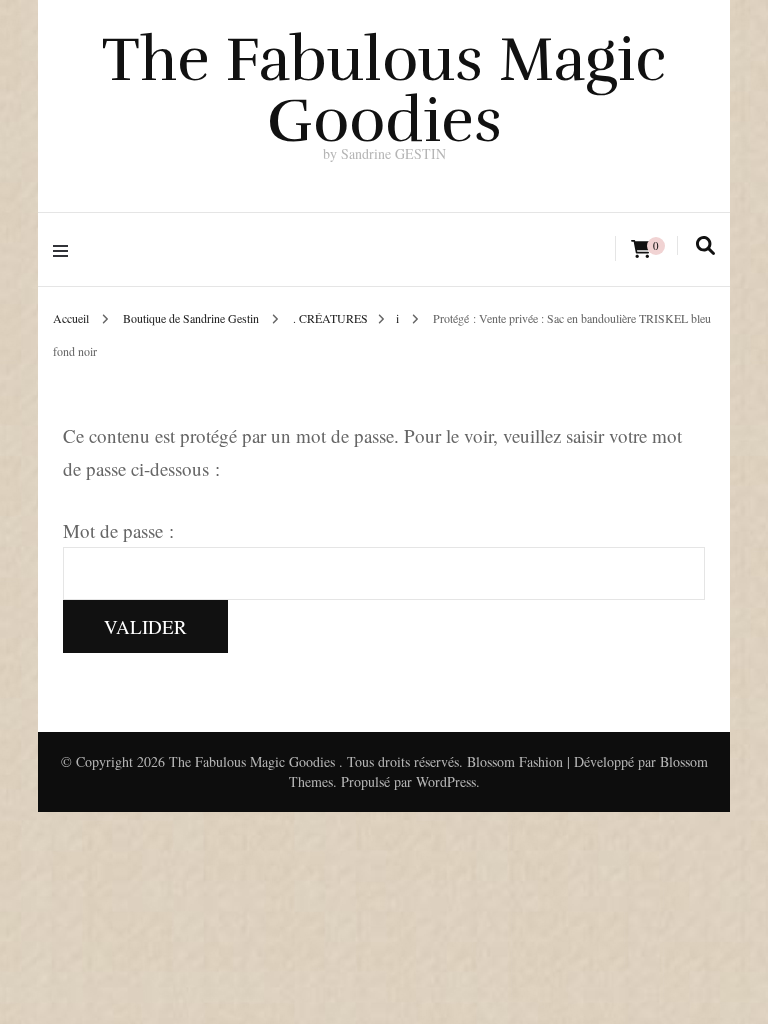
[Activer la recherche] (705, 245)
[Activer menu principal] (65, 249)
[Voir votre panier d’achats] (641, 249)
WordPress (446, 781)
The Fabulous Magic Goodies (384, 90)
